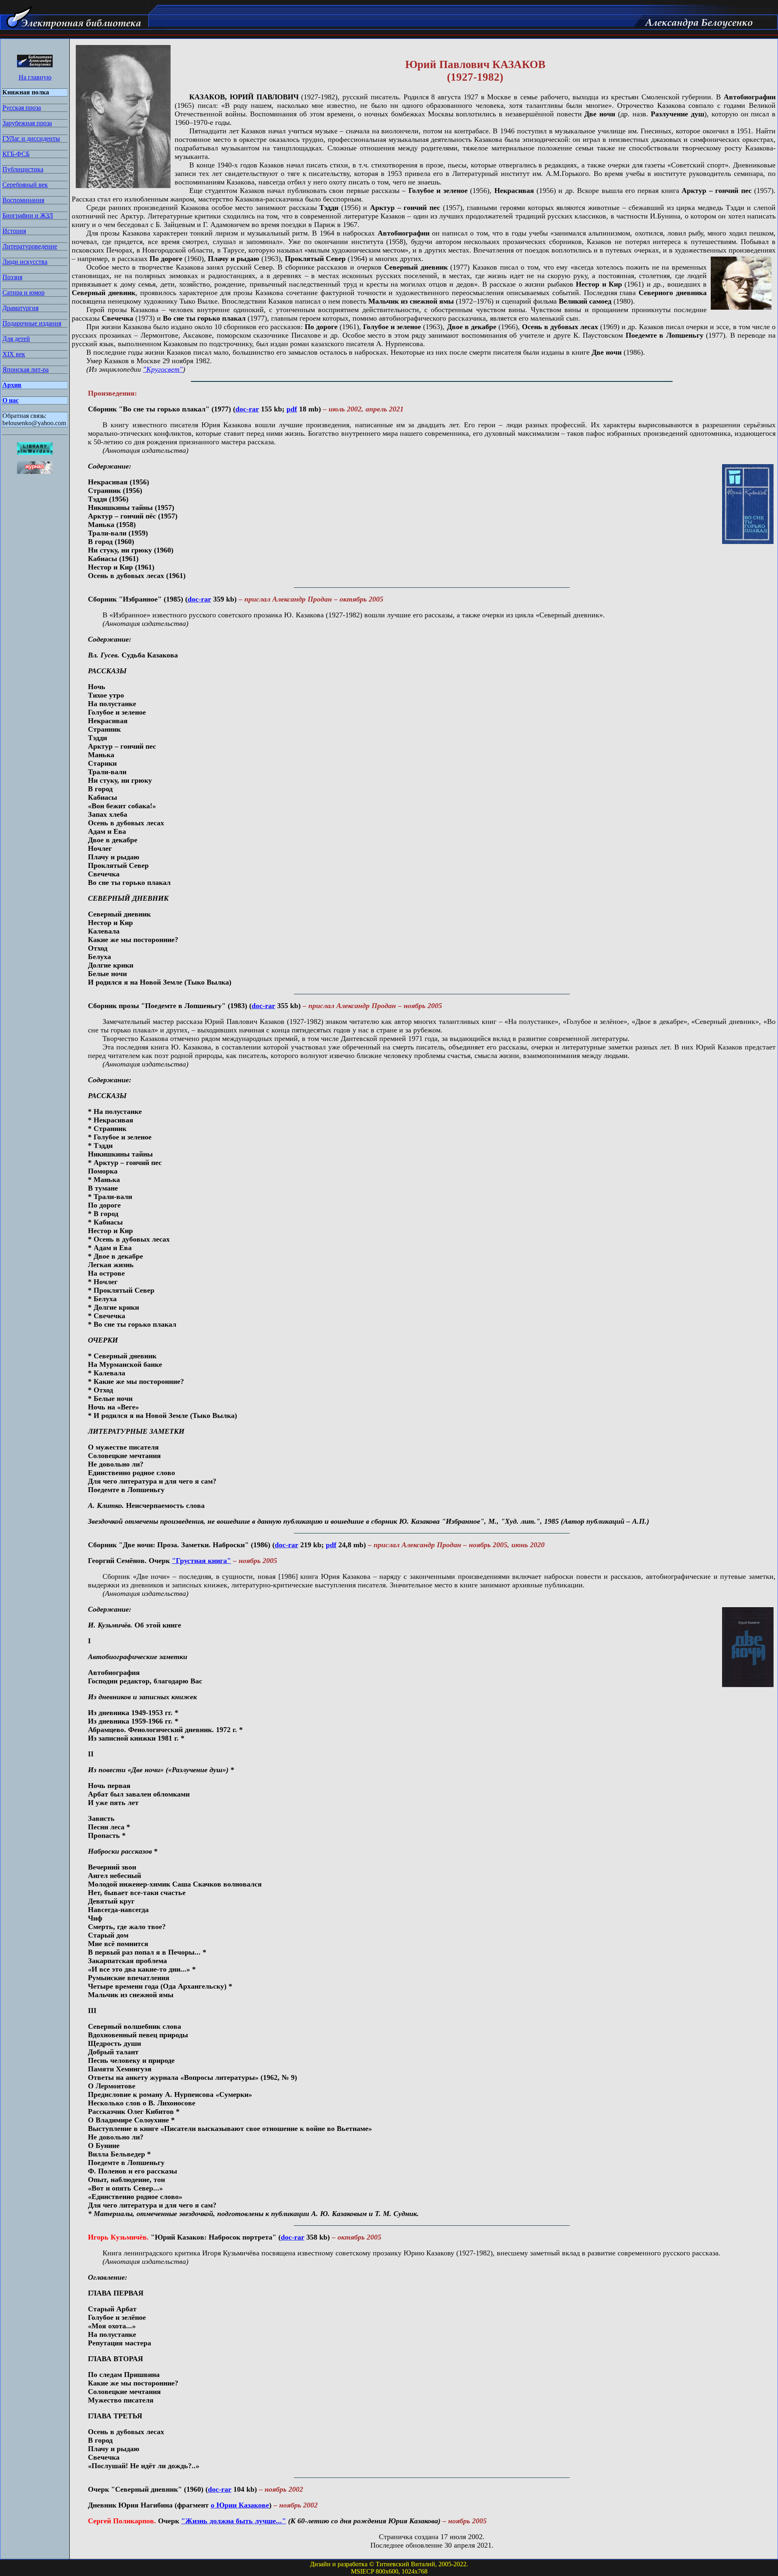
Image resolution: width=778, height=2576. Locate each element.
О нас (11, 400)
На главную (35, 77)
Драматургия (20, 308)
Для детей (16, 339)
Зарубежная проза (27, 123)
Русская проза (22, 108)
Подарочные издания (32, 323)
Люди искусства (25, 262)
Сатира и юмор (24, 292)
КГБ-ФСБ (16, 154)
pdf (292, 409)
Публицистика (23, 169)
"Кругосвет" (163, 369)
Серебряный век (25, 185)
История (14, 231)
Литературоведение (30, 246)
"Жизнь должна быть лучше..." (234, 2521)
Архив (12, 385)
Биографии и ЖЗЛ (28, 215)
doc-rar (247, 409)
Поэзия (12, 277)
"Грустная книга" (201, 1561)
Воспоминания (23, 200)
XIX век (14, 354)
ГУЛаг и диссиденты (31, 138)
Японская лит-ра (26, 369)
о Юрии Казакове (240, 2505)
